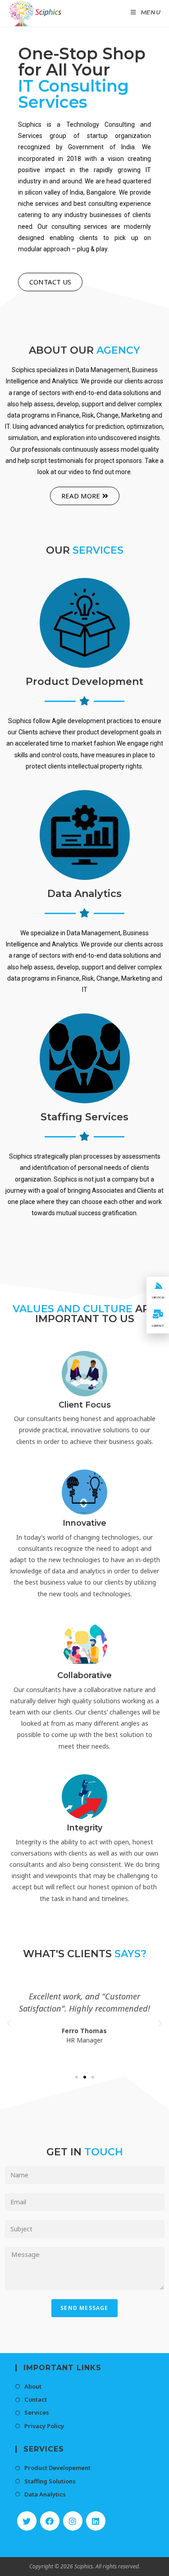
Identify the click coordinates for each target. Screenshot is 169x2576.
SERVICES (158, 1297)
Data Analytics (84, 894)
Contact (36, 2399)
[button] (50, 282)
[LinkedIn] (96, 2521)
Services (37, 2412)
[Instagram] (73, 2521)
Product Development (84, 682)
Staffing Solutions (50, 2481)
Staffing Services (84, 1117)
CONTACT (158, 1326)
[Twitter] (27, 2521)
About (33, 2386)
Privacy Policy (44, 2426)
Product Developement (57, 2468)
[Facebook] (50, 2521)
